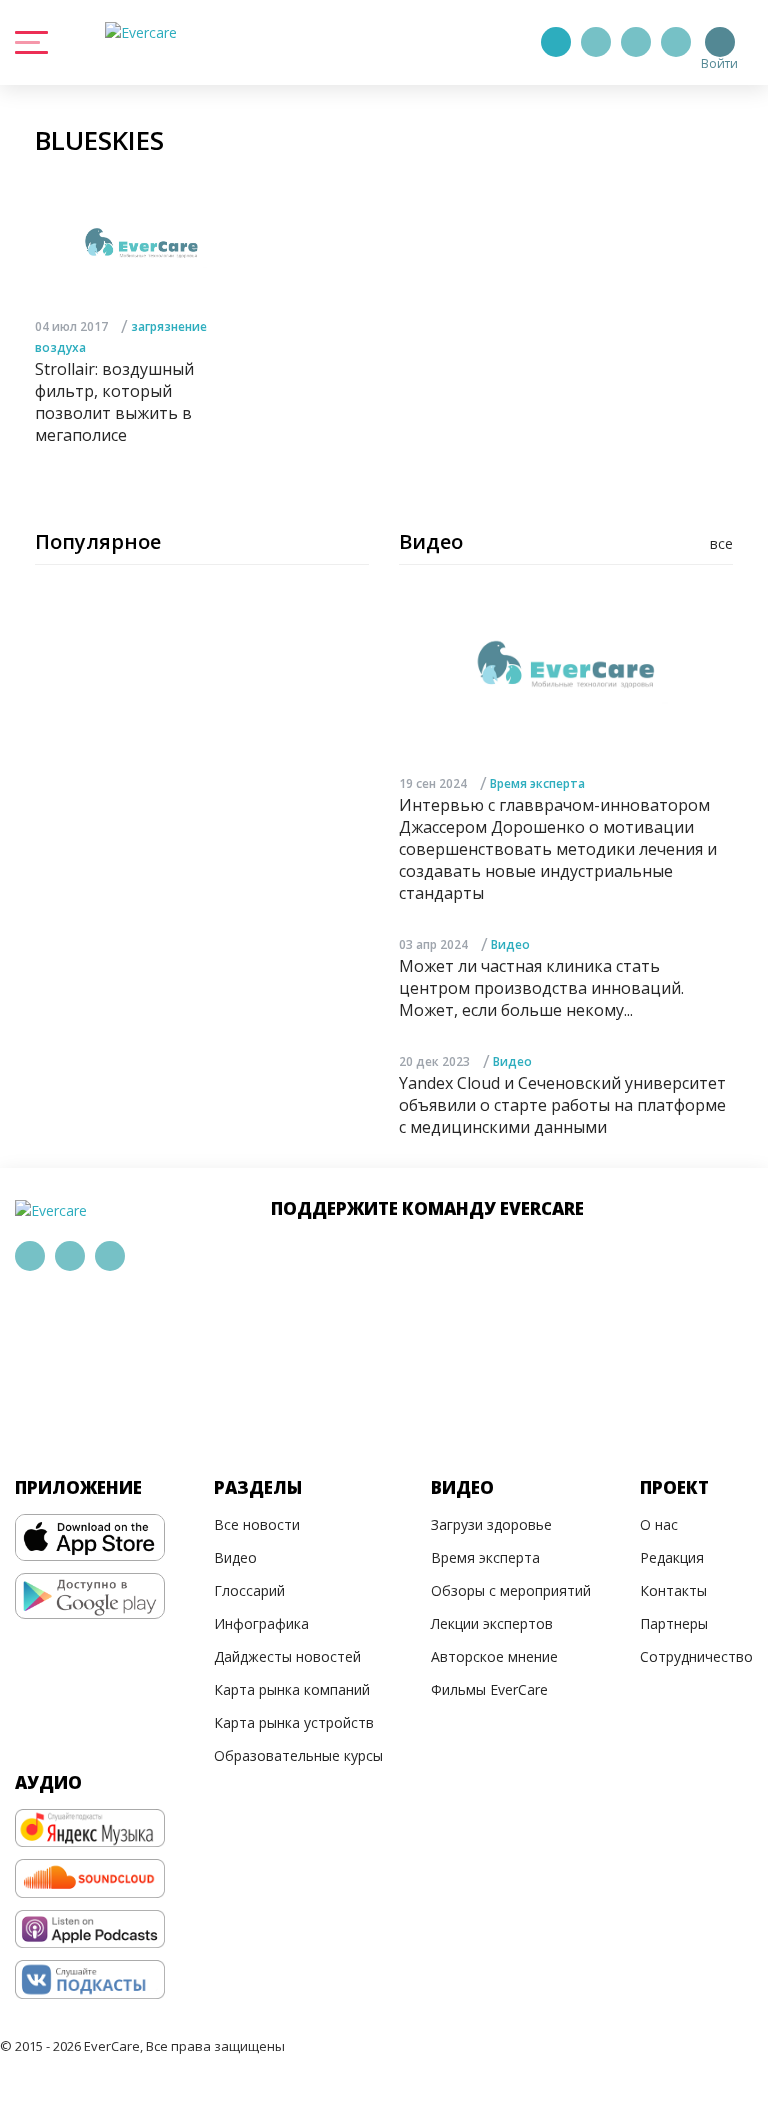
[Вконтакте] (636, 42)
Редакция (672, 1557)
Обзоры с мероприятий (511, 1590)
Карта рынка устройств (294, 1722)
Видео (510, 944)
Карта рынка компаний (292, 1689)
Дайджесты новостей (287, 1656)
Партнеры (674, 1623)
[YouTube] (676, 42)
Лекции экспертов (492, 1623)
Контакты (673, 1590)
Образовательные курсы (298, 1755)
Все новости (257, 1524)
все (721, 543)
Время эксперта (537, 783)
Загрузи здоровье (491, 1524)
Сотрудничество (696, 1656)
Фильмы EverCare (489, 1689)
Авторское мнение (494, 1656)
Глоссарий (249, 1590)
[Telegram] (596, 42)
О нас (659, 1524)
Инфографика (261, 1623)
